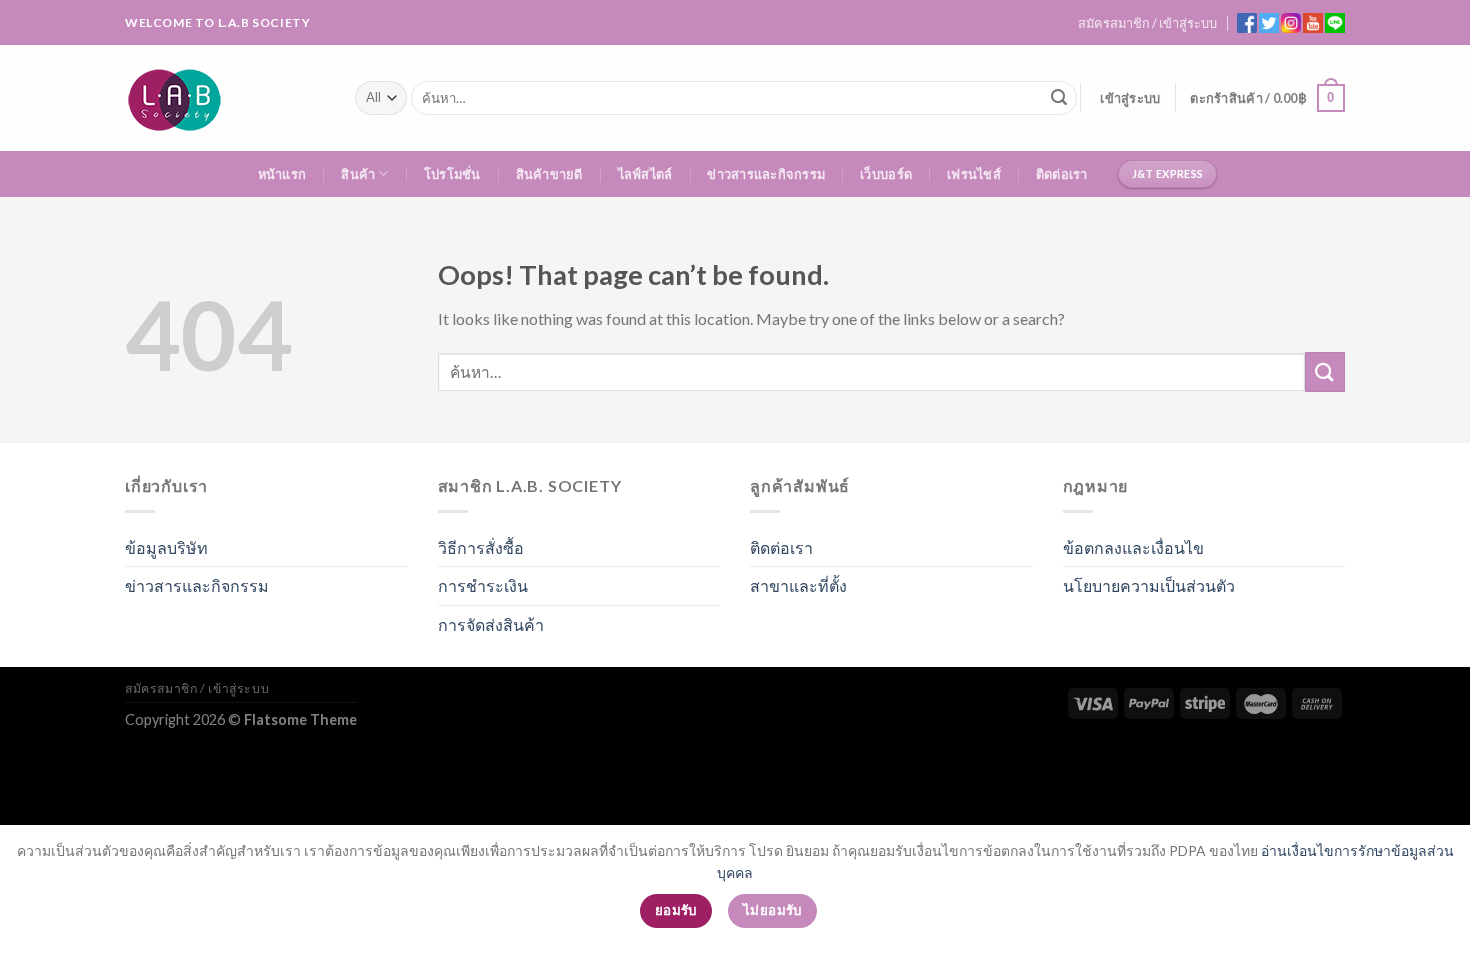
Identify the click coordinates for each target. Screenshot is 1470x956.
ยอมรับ (676, 910)
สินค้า (358, 174)
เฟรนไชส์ (974, 174)
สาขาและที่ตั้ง (798, 585)
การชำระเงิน (483, 585)
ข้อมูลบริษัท (166, 547)
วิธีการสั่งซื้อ (481, 547)
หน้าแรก (282, 174)
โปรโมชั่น (452, 174)
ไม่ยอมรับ (772, 910)
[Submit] (1059, 98)
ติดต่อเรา (1062, 174)
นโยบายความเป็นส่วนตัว (1149, 585)
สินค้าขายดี (549, 174)
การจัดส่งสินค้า (491, 624)
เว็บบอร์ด (886, 174)
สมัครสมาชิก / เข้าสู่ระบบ (1147, 23)
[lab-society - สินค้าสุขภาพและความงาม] (225, 98)
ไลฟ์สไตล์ (645, 174)
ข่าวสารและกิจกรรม (766, 174)
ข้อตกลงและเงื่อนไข (1133, 547)
